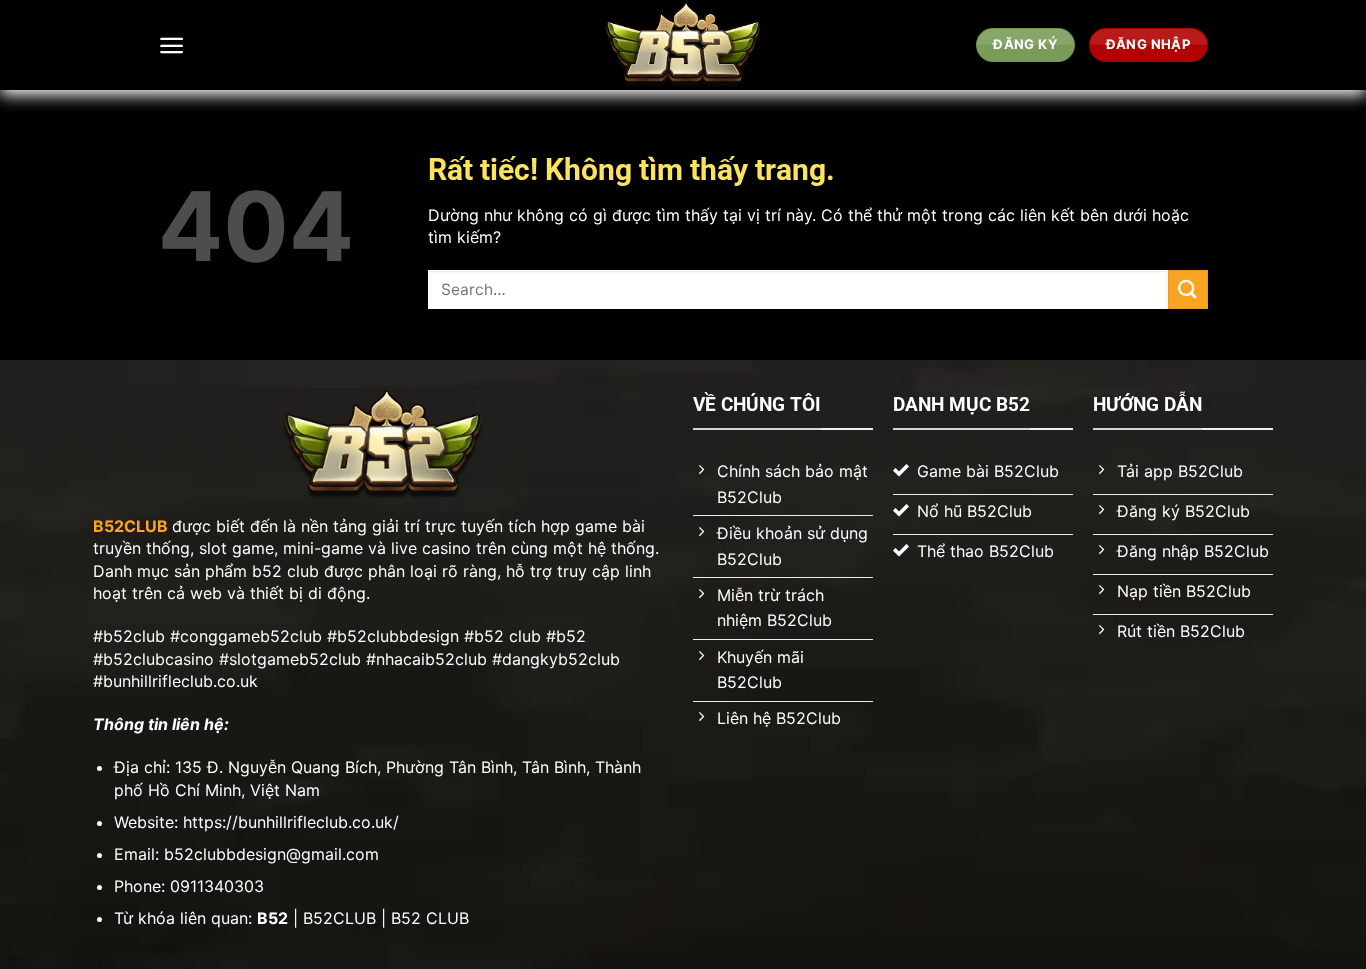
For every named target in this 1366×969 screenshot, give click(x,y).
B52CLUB (130, 526)
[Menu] (171, 45)
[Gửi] (1188, 289)
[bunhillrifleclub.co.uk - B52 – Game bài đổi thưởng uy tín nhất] (683, 45)
